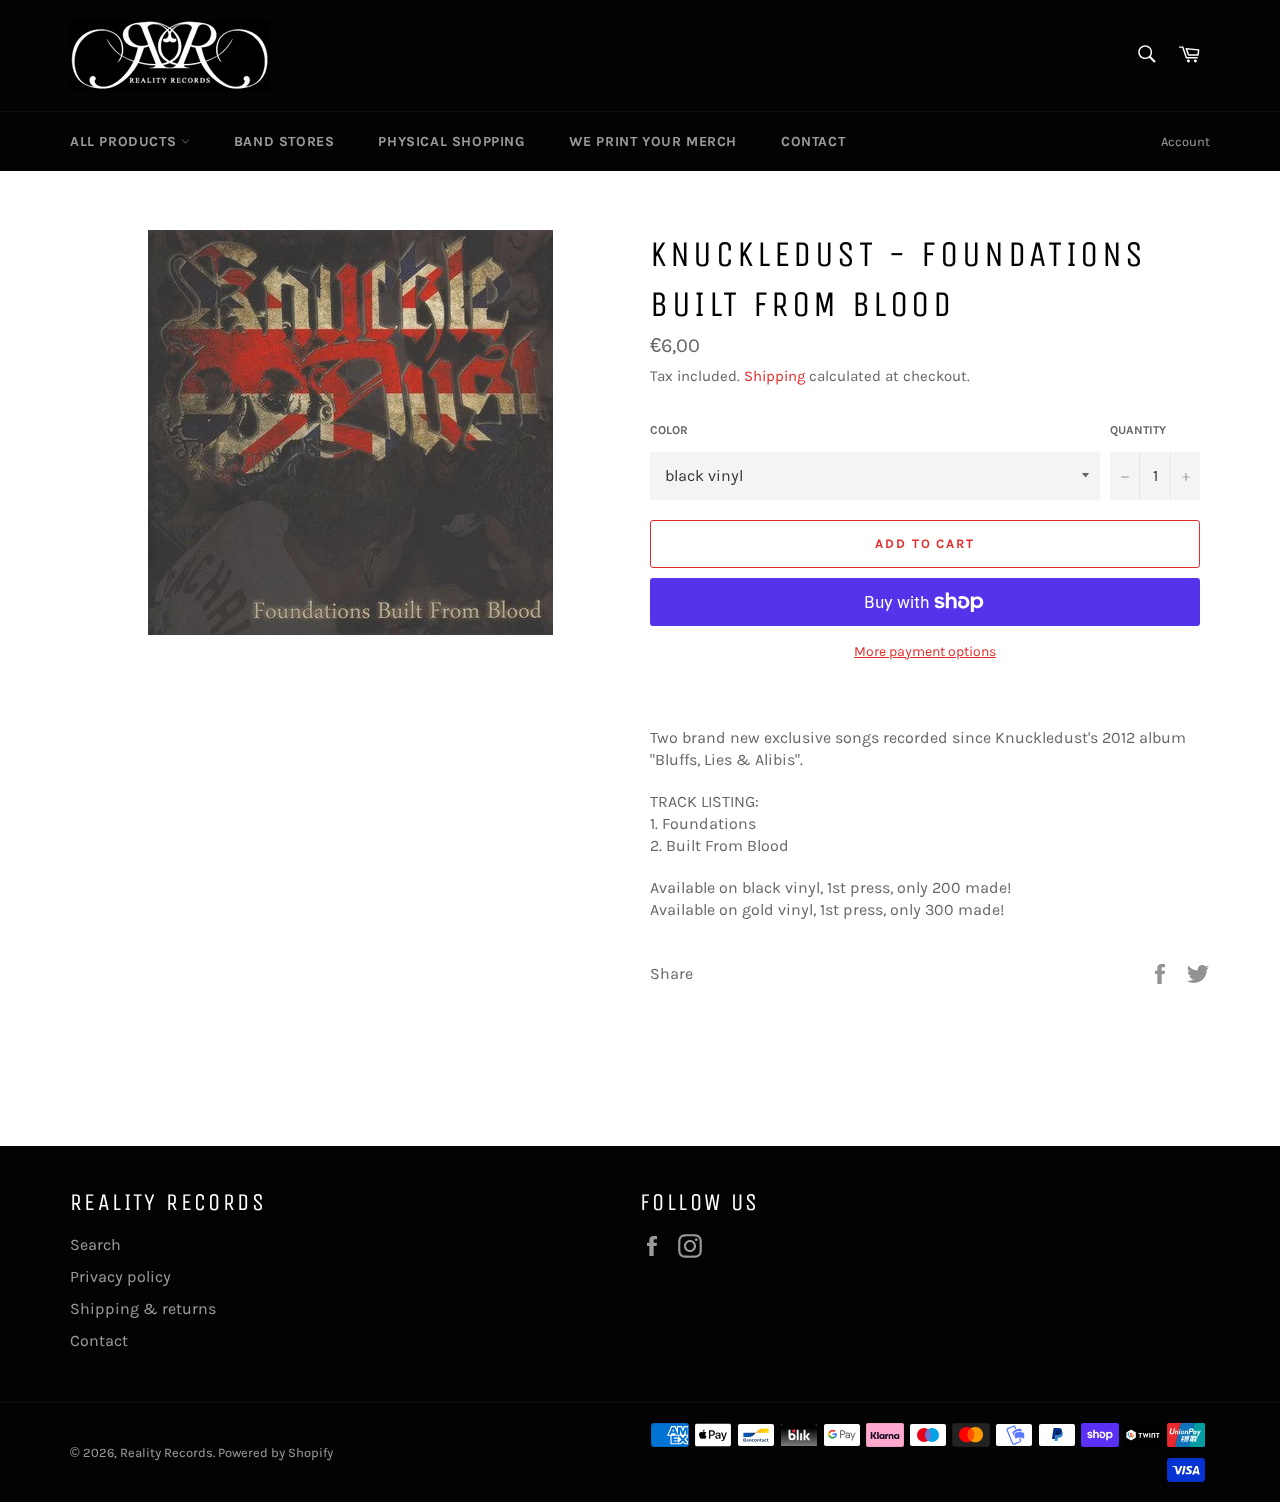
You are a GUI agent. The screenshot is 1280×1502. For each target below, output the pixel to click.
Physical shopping (451, 141)
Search (95, 1244)
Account (1185, 141)
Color (669, 430)
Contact (813, 141)
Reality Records (166, 1452)
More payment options (925, 651)
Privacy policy (120, 1276)
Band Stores (284, 141)
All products (125, 141)
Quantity (1138, 430)
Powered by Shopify (275, 1452)
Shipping (774, 376)
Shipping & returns (143, 1308)
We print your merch (653, 141)
